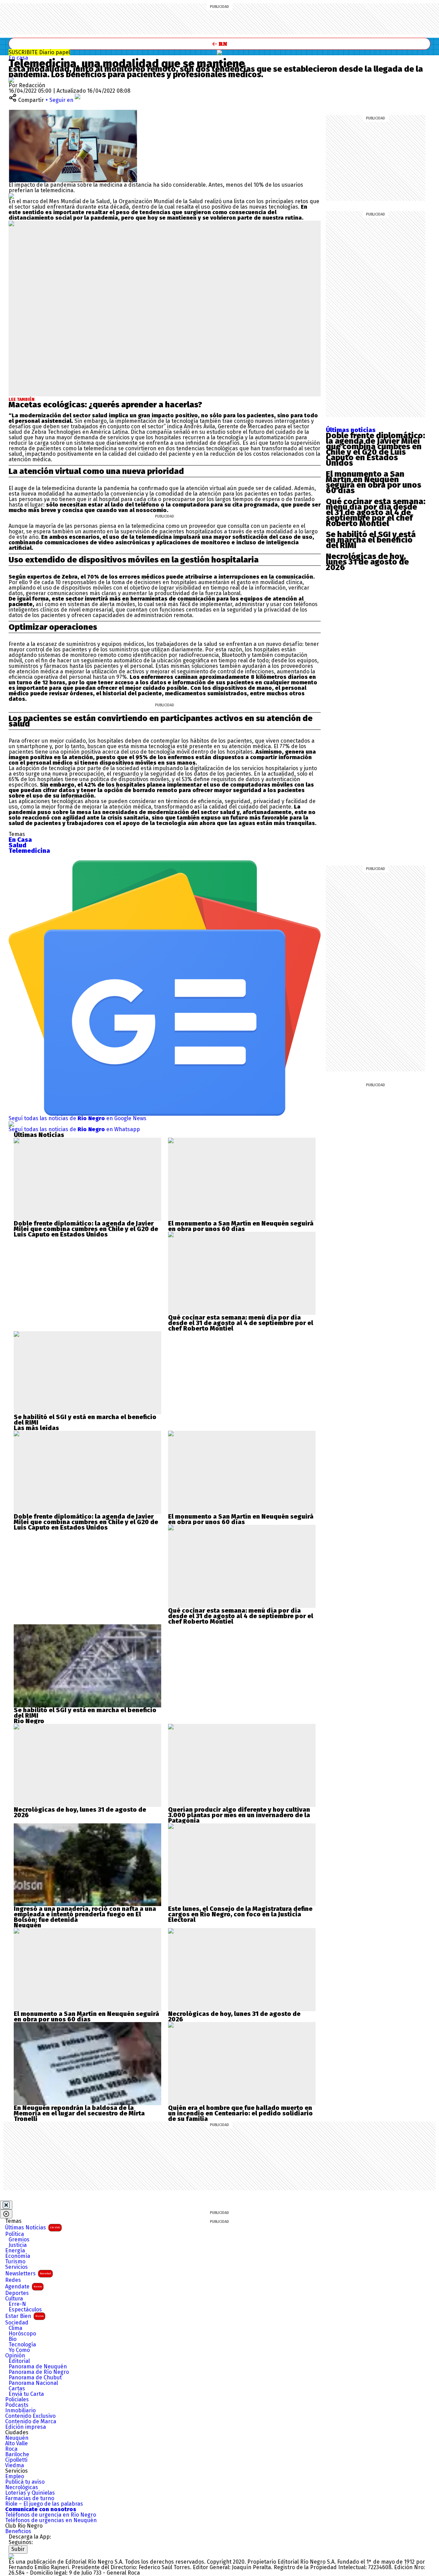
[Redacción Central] (11, 80)
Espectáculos (25, 2310)
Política (15, 2234)
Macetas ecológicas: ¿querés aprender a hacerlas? (105, 405)
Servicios (16, 2267)
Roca (11, 2449)
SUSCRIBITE (39, 52)
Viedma (15, 2465)
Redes (13, 2280)
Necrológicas (22, 2487)
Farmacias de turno (30, 2498)
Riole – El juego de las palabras (44, 2504)
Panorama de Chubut (35, 2378)
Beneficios (18, 2531)
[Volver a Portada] (219, 44)
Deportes (17, 2293)
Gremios (19, 2240)
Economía (18, 2256)
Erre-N (17, 2304)
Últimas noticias (351, 430)
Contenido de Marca (31, 2422)
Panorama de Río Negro (39, 2372)
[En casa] (219, 53)
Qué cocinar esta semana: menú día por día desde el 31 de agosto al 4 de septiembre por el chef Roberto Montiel (376, 512)
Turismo (15, 2262)
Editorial (19, 2361)
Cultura (14, 2299)
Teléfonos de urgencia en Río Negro (51, 2515)
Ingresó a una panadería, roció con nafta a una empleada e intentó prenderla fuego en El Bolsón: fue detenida (85, 1914)
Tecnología (22, 2345)
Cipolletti (16, 2460)
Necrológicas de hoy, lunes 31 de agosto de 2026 (367, 562)
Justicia (18, 2245)
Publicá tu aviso (25, 2482)
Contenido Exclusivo (30, 2416)
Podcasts (17, 2405)
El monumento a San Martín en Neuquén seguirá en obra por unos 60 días (373, 482)
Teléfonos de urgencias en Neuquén (51, 2520)
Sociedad (17, 2323)
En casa (18, 58)
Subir (18, 2549)
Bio (13, 2339)
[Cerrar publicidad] (6, 2205)
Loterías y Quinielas (30, 2493)
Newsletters (28, 2273)
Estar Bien (24, 2316)
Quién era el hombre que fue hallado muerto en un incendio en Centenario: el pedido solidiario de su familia (240, 2113)
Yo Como (19, 2350)
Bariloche (17, 2455)
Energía (15, 2251)
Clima (15, 2328)
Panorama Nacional (33, 2383)
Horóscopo (22, 2334)
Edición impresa (26, 2427)
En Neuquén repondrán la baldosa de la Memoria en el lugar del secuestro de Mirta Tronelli (79, 2113)
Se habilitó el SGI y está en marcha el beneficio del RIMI (371, 540)
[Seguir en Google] (11, 196)
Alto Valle (16, 2444)
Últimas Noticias (33, 2227)
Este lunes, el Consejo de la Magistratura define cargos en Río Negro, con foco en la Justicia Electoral (240, 1914)
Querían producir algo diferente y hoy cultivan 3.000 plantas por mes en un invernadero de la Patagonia (239, 1815)
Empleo (15, 2476)
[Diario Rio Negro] (11, 2556)
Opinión (15, 2356)
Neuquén (17, 2438)
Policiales (17, 2400)
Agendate (23, 2287)
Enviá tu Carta (26, 2394)
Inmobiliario (20, 2411)
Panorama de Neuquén (38, 2367)
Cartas (17, 2389)
